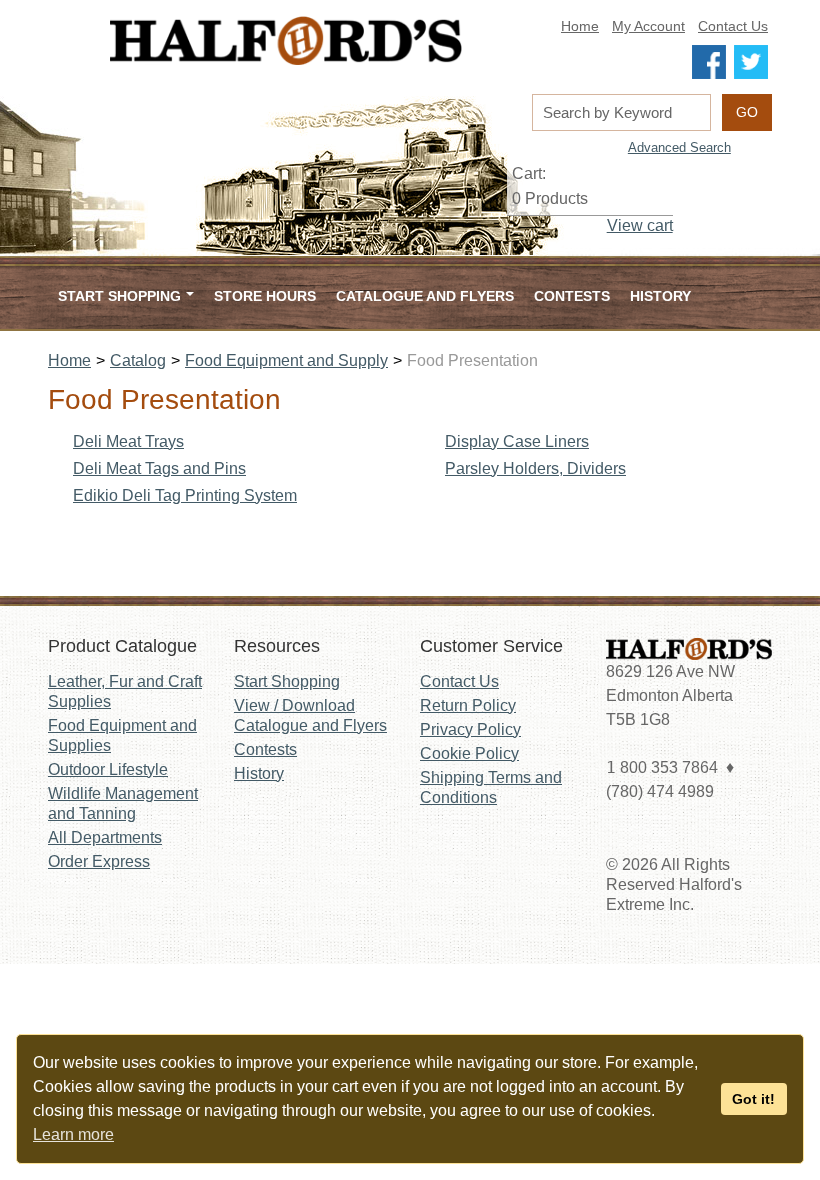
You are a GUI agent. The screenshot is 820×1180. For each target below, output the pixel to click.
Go (747, 112)
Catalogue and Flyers (425, 296)
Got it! (753, 1099)
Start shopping (119, 296)
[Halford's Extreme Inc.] (286, 40)
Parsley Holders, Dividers (535, 468)
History (660, 296)
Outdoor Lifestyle (108, 769)
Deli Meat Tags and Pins (159, 468)
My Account (648, 26)
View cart (640, 225)
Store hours (265, 296)
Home (580, 26)
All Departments (105, 837)
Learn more (73, 1134)
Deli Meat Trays (128, 441)
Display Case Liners (517, 441)
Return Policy (468, 705)
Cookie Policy (469, 753)
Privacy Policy (470, 729)
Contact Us (733, 26)
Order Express (99, 861)
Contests (572, 296)
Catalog (138, 360)
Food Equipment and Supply (286, 360)
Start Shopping (287, 681)
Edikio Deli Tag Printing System (185, 495)
